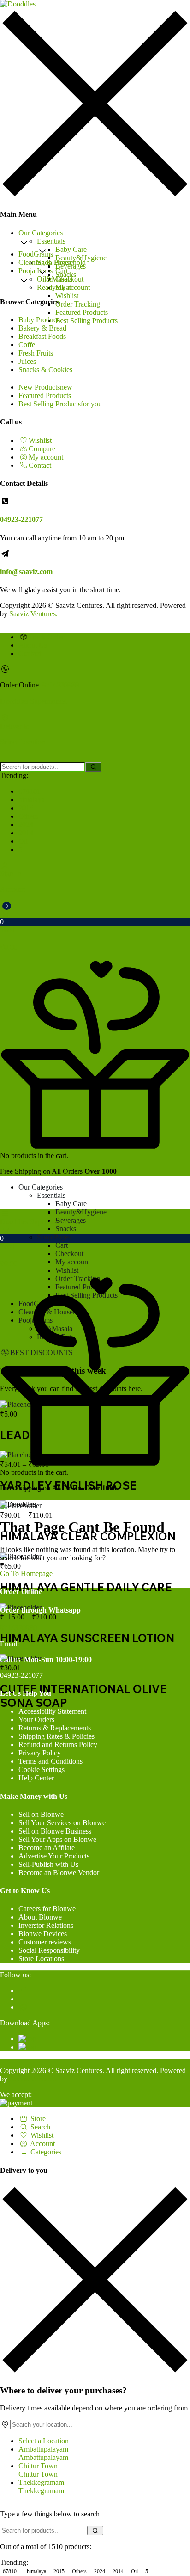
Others (28, 816)
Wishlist (67, 296)
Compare (42, 449)
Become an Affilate (47, 1848)
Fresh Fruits (36, 353)
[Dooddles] (18, 4)
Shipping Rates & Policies (56, 1736)
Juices (27, 361)
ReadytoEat (54, 287)
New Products (45, 387)
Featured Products (82, 312)
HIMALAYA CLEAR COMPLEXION (88, 1536)
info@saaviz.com (26, 572)
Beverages (71, 1220)
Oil (23, 841)
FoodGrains (36, 254)
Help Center (36, 1778)
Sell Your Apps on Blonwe (57, 1839)
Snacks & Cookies (45, 370)
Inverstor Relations (46, 1925)
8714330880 (60, 685)
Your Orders (36, 1720)
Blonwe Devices (43, 1934)
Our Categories (41, 233)
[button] (95, 931)
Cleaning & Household (52, 262)
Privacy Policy (40, 1753)
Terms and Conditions (50, 1761)
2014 (26, 833)
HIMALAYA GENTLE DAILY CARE (86, 1587)
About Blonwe (40, 1917)
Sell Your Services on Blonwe (62, 1823)
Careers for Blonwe (47, 1909)
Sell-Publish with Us (48, 1864)
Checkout (69, 1254)
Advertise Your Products (54, 1856)
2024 (26, 825)
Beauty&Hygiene (81, 258)
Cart (62, 271)
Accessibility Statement (52, 1711)
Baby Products (40, 320)
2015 (26, 808)
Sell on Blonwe (41, 1814)
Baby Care (71, 249)
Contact (40, 465)
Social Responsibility (49, 1950)
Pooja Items (36, 271)
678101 (30, 791)
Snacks (66, 1229)
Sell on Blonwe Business (55, 1831)
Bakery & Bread (42, 328)
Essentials (51, 241)
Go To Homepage (26, 1573)
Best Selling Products (86, 321)
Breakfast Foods (42, 336)
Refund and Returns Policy (58, 1745)
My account (73, 287)
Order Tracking (78, 304)
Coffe (27, 345)
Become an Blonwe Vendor (59, 1873)
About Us (33, 645)
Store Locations (41, 1959)
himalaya (32, 800)
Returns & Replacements (55, 1728)
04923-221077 (21, 519)
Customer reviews (45, 1942)
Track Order (46, 637)
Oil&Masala (55, 279)
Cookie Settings (42, 1769)
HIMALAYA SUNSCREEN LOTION (87, 1638)
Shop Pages (54, 1237)
